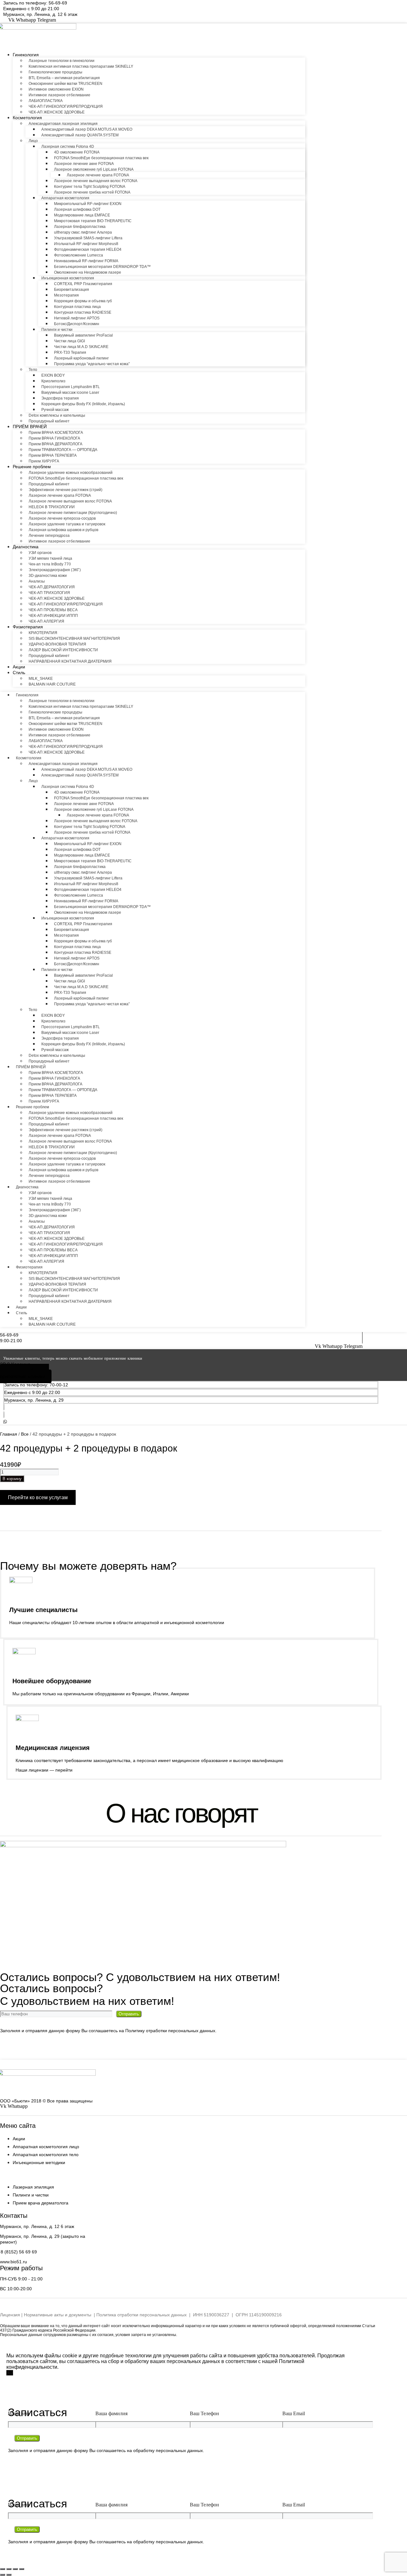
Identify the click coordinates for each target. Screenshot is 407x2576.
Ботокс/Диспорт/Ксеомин (77, 324)
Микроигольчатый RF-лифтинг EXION (88, 204)
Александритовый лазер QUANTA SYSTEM (80, 135)
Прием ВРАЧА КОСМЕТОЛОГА (56, 433)
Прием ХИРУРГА (44, 461)
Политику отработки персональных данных (170, 2031)
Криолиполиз (53, 381)
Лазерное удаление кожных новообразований (71, 473)
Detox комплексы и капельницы (57, 415)
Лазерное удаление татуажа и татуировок (67, 524)
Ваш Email (294, 2413)
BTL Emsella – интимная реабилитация (64, 78)
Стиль (19, 673)
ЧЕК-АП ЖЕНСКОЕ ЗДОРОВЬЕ (57, 112)
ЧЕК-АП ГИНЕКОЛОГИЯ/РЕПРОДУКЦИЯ (66, 106)
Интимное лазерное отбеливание (59, 95)
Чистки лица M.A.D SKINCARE (81, 347)
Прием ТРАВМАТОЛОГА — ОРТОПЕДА (63, 450)
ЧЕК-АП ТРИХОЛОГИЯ (49, 593)
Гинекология (26, 55)
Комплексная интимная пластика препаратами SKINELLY (81, 66)
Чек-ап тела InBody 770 (50, 564)
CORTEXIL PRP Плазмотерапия (83, 284)
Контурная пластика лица (77, 307)
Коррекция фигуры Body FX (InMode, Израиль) (83, 404)
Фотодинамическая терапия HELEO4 (88, 249)
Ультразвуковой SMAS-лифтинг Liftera (88, 238)
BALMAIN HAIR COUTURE (52, 684)
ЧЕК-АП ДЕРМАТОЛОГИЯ (52, 587)
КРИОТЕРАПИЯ (43, 633)
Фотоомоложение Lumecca (79, 255)
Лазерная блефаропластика (80, 227)
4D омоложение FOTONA (77, 152)
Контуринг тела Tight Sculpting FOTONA (90, 187)
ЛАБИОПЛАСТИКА (46, 101)
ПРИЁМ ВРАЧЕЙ (30, 427)
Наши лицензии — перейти (44, 1770)
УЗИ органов (40, 553)
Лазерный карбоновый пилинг (81, 358)
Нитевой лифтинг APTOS (77, 318)
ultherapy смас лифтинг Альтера (83, 232)
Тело (33, 370)
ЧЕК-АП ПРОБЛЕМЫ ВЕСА (53, 610)
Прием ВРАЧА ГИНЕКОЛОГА (54, 438)
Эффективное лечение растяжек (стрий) (66, 490)
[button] (31, 9)
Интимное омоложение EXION (56, 89)
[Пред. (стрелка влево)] (3, 2575)
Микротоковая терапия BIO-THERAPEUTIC (93, 221)
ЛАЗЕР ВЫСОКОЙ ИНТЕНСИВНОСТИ (63, 650)
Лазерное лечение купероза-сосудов (62, 518)
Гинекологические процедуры (55, 72)
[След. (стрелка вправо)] (9, 2575)
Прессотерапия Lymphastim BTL (71, 387)
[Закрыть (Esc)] (22, 2569)
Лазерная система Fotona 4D (68, 147)
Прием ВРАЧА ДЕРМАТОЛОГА (55, 444)
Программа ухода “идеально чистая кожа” (92, 364)
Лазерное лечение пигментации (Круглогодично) (73, 513)
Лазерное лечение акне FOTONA (84, 164)
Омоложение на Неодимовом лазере (88, 272)
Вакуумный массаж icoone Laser (70, 393)
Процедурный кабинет (49, 421)
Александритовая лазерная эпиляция (63, 124)
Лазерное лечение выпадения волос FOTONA (96, 181)
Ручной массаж (55, 410)
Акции (19, 667)
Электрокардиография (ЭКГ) (55, 570)
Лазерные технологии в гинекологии (62, 61)
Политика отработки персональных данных (141, 2315)
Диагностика (26, 547)
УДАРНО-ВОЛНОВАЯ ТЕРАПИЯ (57, 644)
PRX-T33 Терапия (70, 352)
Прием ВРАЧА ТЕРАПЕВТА (53, 455)
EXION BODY (53, 375)
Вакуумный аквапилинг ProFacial (83, 335)
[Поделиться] (15, 2569)
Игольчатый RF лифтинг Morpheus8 (86, 244)
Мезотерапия (66, 295)
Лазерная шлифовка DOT (77, 209)
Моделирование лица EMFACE (82, 215)
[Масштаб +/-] (3, 2569)
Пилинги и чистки (57, 330)
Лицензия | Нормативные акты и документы (46, 2315)
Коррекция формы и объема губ (83, 301)
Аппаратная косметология (65, 198)
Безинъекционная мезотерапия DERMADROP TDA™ (102, 267)
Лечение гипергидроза (49, 536)
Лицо (33, 141)
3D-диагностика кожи (48, 576)
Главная (9, 1434)
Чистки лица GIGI (69, 341)
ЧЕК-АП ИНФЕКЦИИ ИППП (53, 616)
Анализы (37, 581)
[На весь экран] (9, 2569)
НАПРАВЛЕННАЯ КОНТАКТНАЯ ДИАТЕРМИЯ (70, 661)
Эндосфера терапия (60, 398)
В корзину (12, 1479)
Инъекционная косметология (68, 278)
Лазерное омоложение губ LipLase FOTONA (94, 169)
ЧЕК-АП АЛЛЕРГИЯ (46, 621)
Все (25, 1434)
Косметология (27, 118)
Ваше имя (19, 2413)
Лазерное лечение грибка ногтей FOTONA (92, 192)
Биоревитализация (72, 290)
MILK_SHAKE (41, 679)
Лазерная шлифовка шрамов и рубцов (63, 530)
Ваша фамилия (111, 2413)
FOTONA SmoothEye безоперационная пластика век (101, 158)
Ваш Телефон (204, 2413)
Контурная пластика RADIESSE (83, 312)
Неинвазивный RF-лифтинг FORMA (86, 261)
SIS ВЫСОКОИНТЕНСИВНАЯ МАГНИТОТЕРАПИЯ (74, 639)
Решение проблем (32, 467)
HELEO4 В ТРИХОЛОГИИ (52, 507)
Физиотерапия (28, 627)
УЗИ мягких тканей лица (50, 558)
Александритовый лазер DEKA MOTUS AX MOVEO (87, 129)
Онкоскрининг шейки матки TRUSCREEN (66, 84)
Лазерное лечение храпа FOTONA (98, 175)
